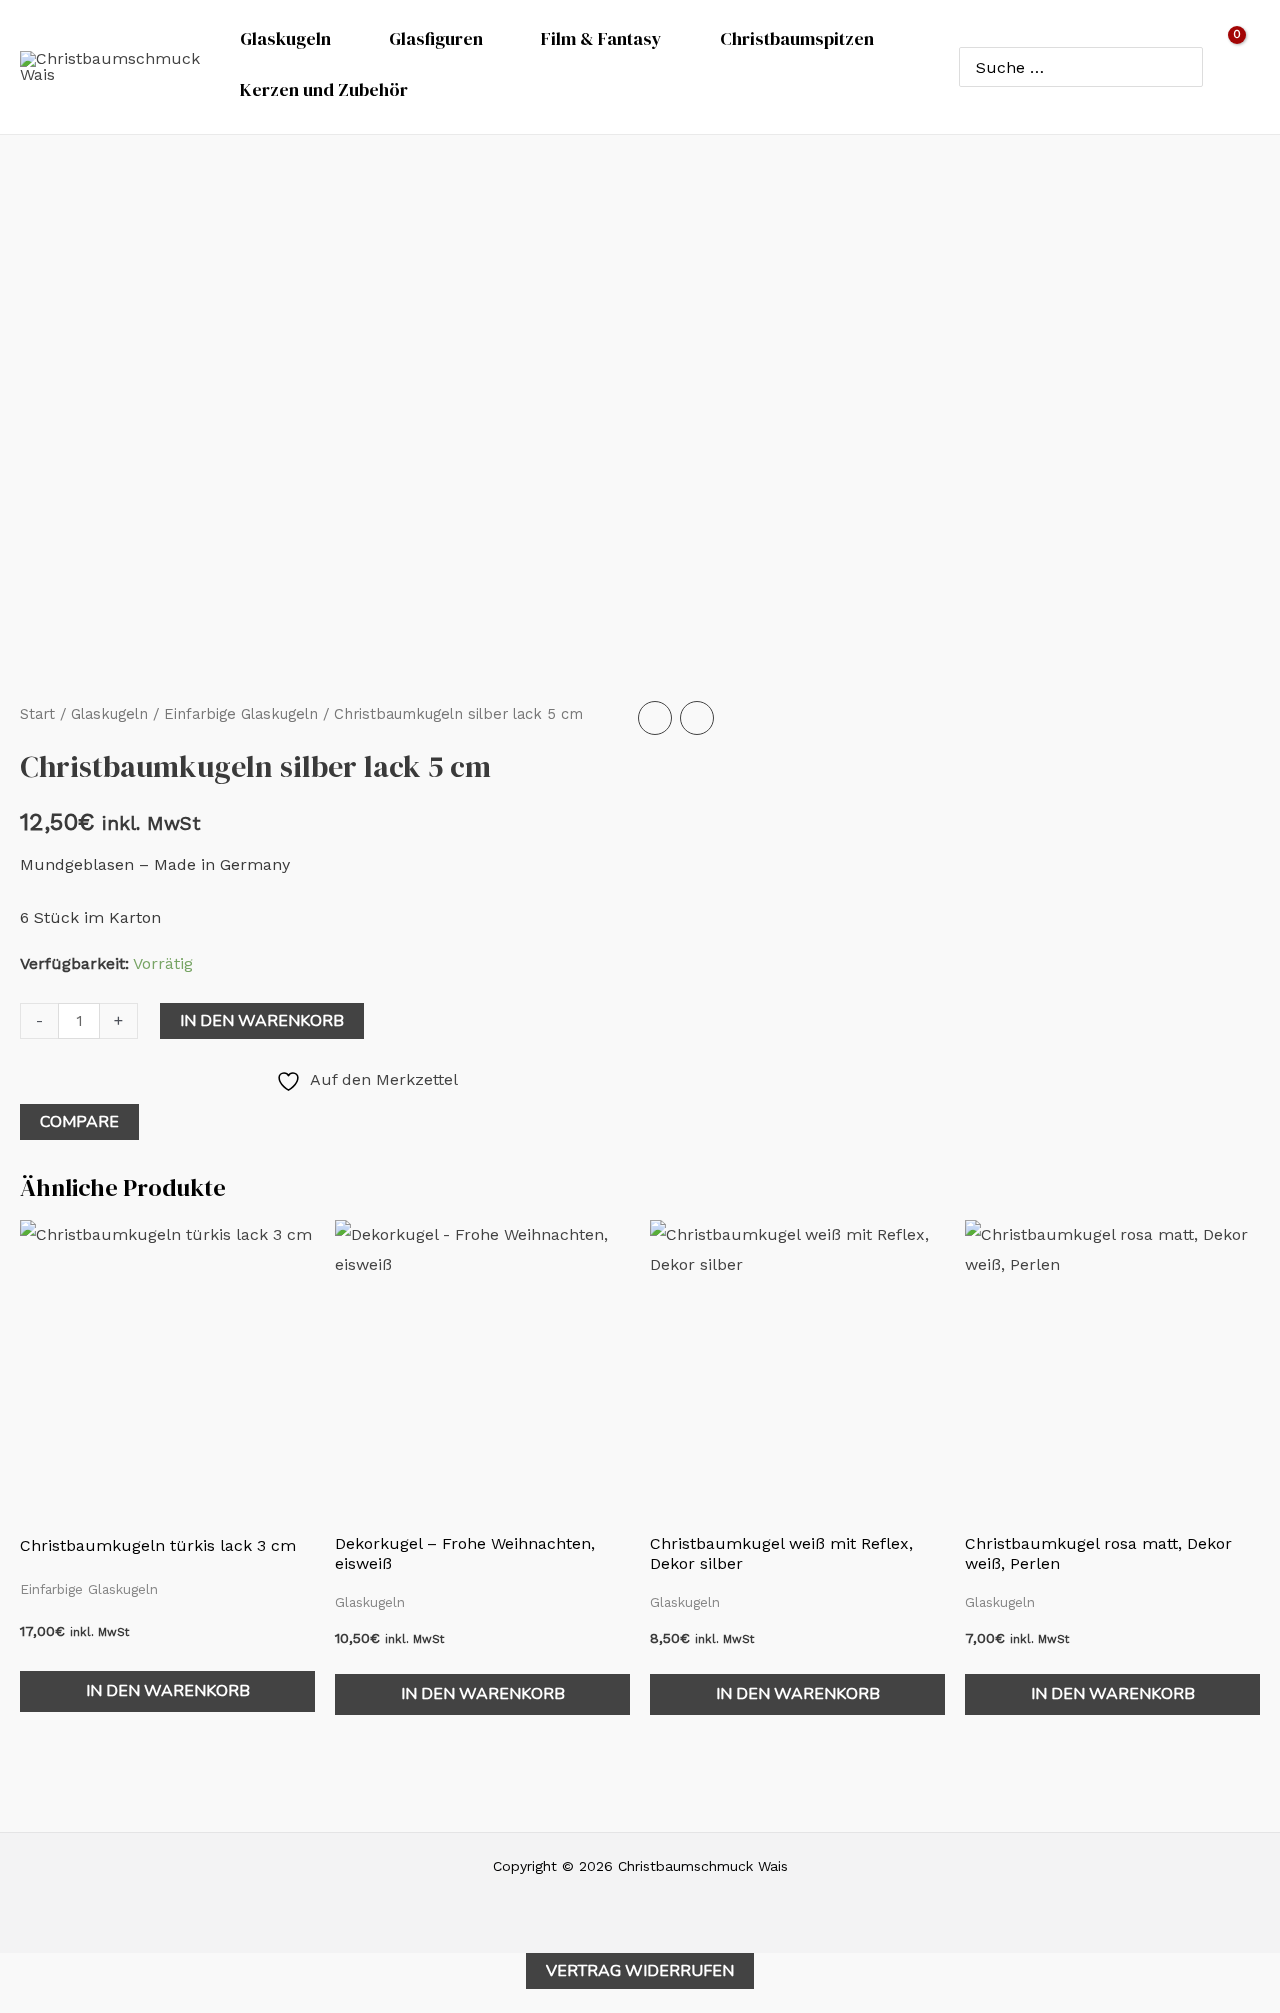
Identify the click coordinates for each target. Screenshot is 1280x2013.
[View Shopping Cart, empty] (1241, 67)
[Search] (1183, 67)
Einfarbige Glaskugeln (241, 714)
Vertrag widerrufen (640, 1971)
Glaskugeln (109, 714)
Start (37, 714)
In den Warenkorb (262, 1021)
